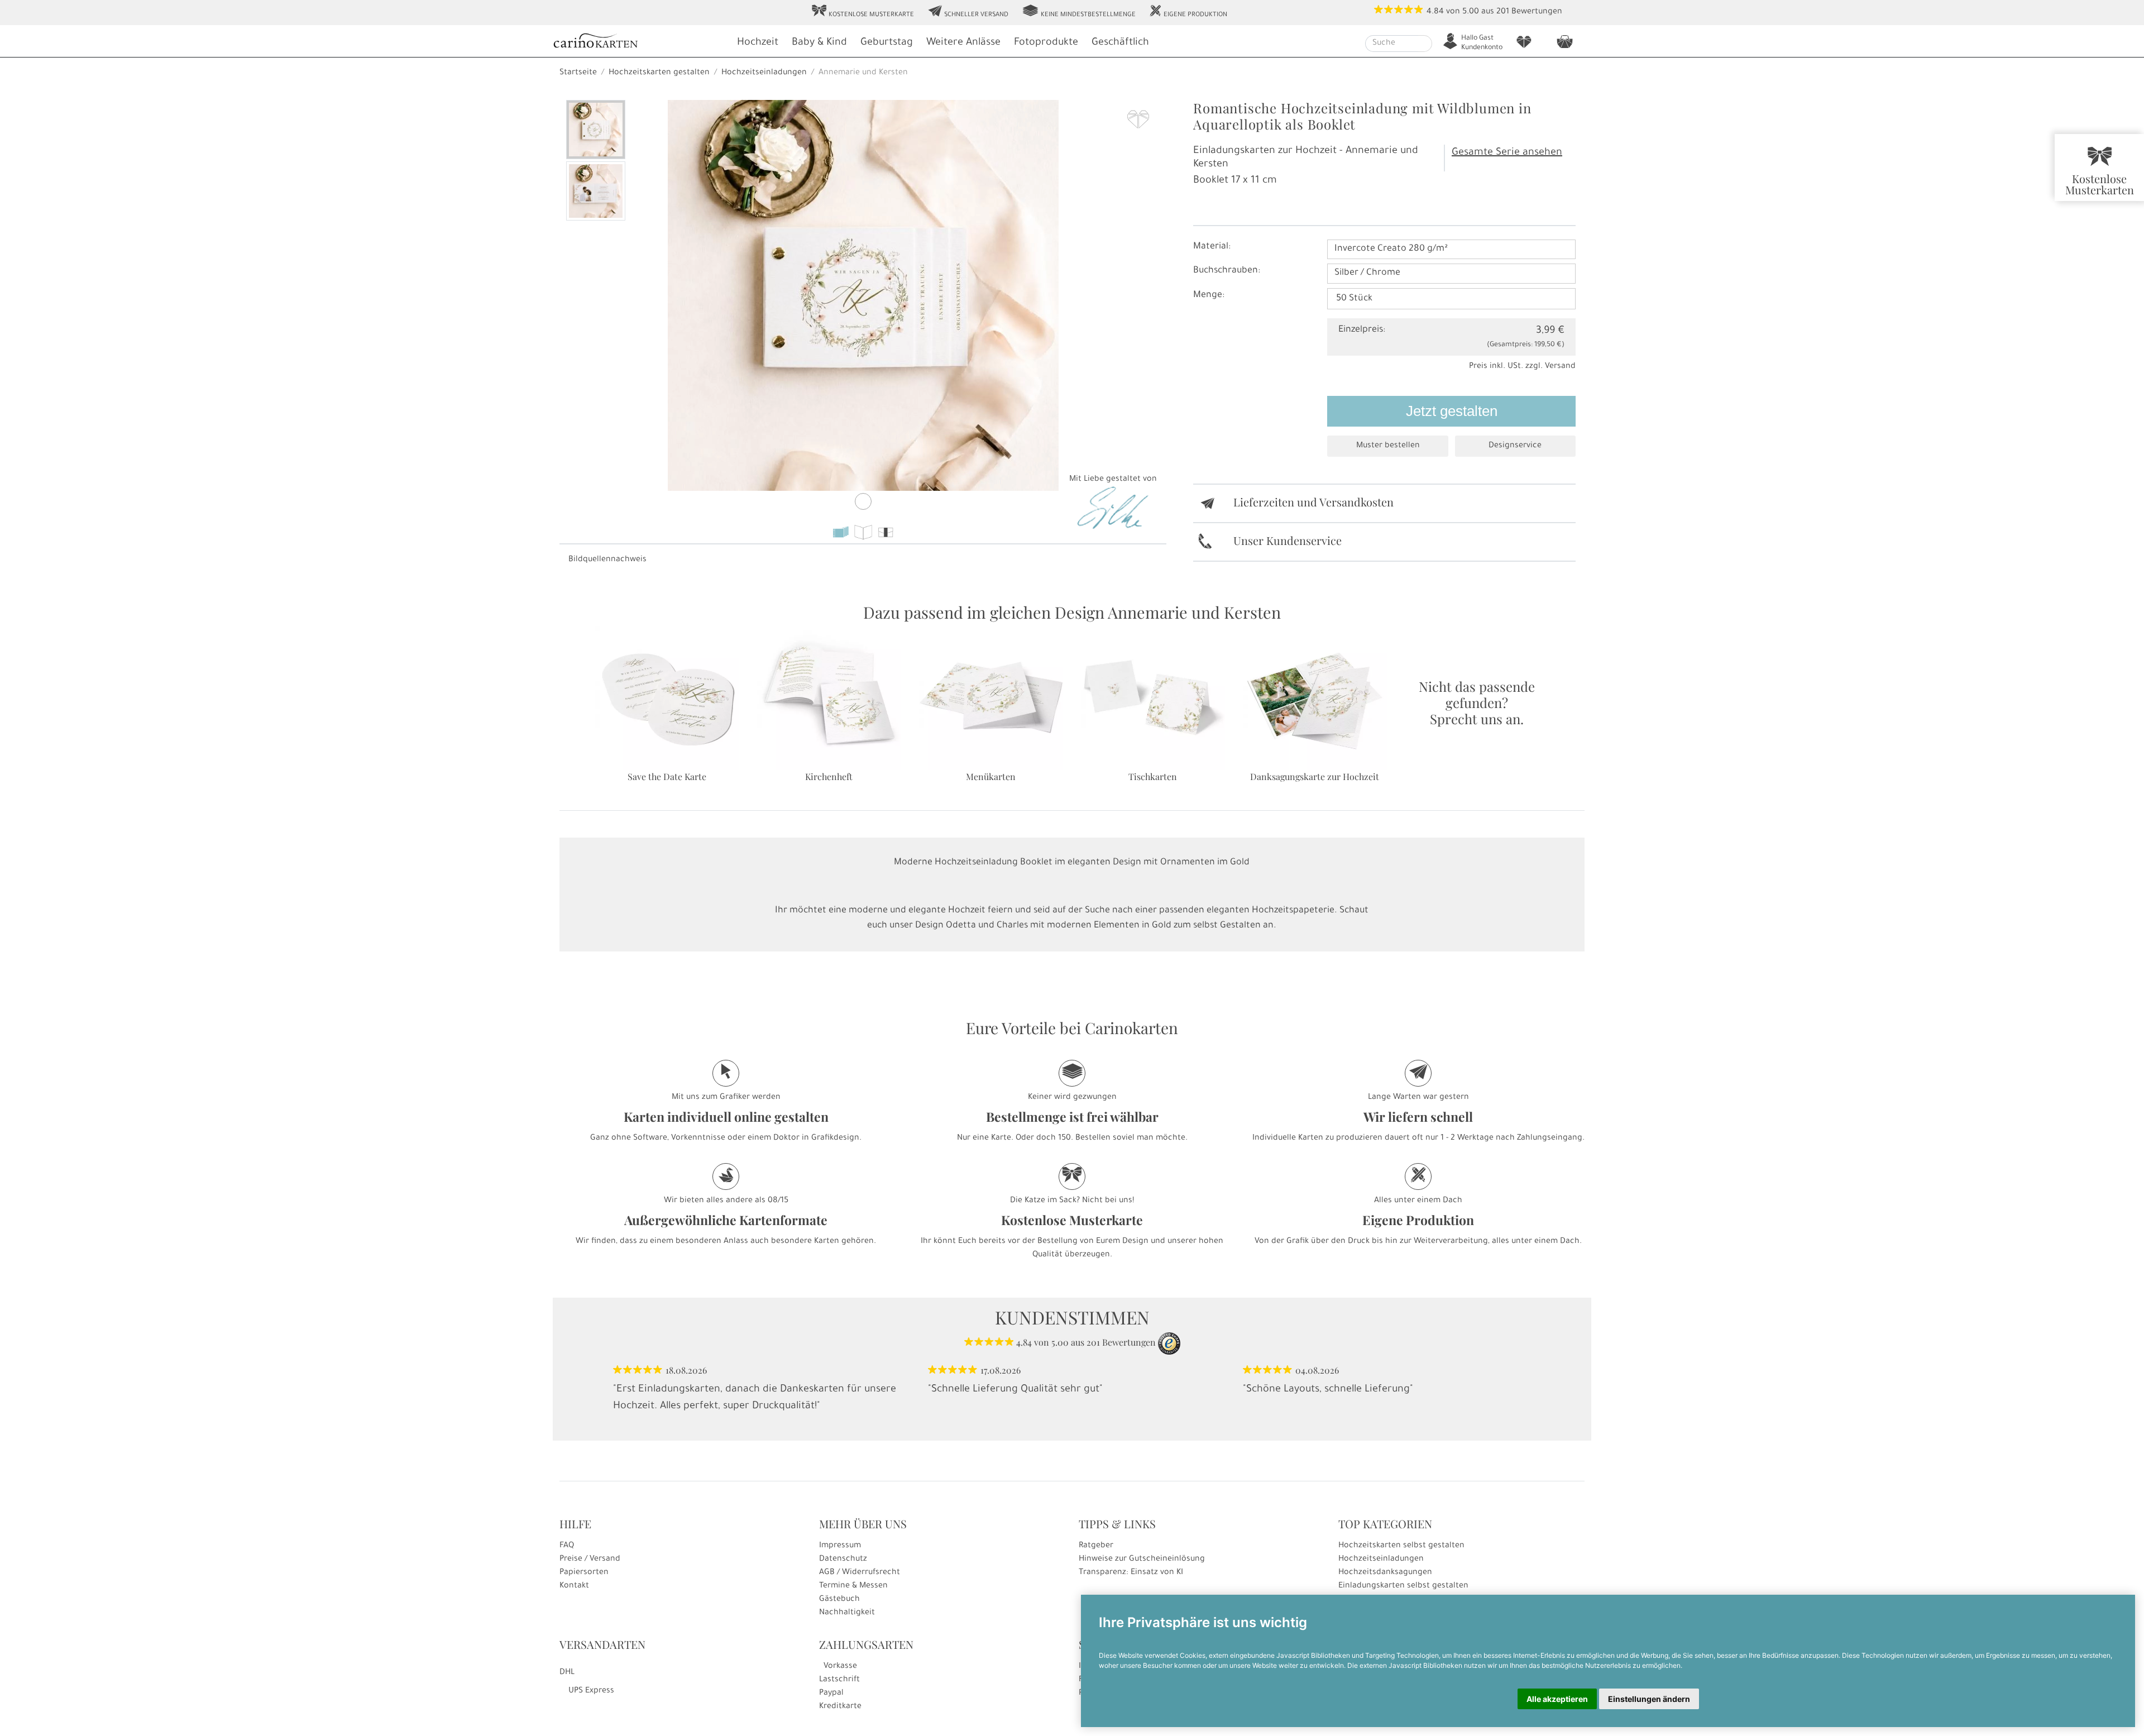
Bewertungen (1537, 12)
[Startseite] (639, 42)
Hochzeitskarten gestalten (659, 73)
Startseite (578, 73)
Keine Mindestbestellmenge (1079, 12)
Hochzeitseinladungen (764, 73)
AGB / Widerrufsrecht (860, 1573)
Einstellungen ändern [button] (1649, 1699)
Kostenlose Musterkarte (863, 12)
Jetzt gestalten (1452, 411)
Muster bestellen (1388, 446)
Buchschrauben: (1227, 271)
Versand (1560, 367)
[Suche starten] (1425, 44)
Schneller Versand (968, 12)
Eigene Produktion (1188, 12)
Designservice (1515, 446)
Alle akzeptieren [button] (1557, 1699)
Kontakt (574, 1586)
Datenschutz (843, 1560)
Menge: (1209, 295)
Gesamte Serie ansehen (1507, 153)
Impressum (840, 1546)
